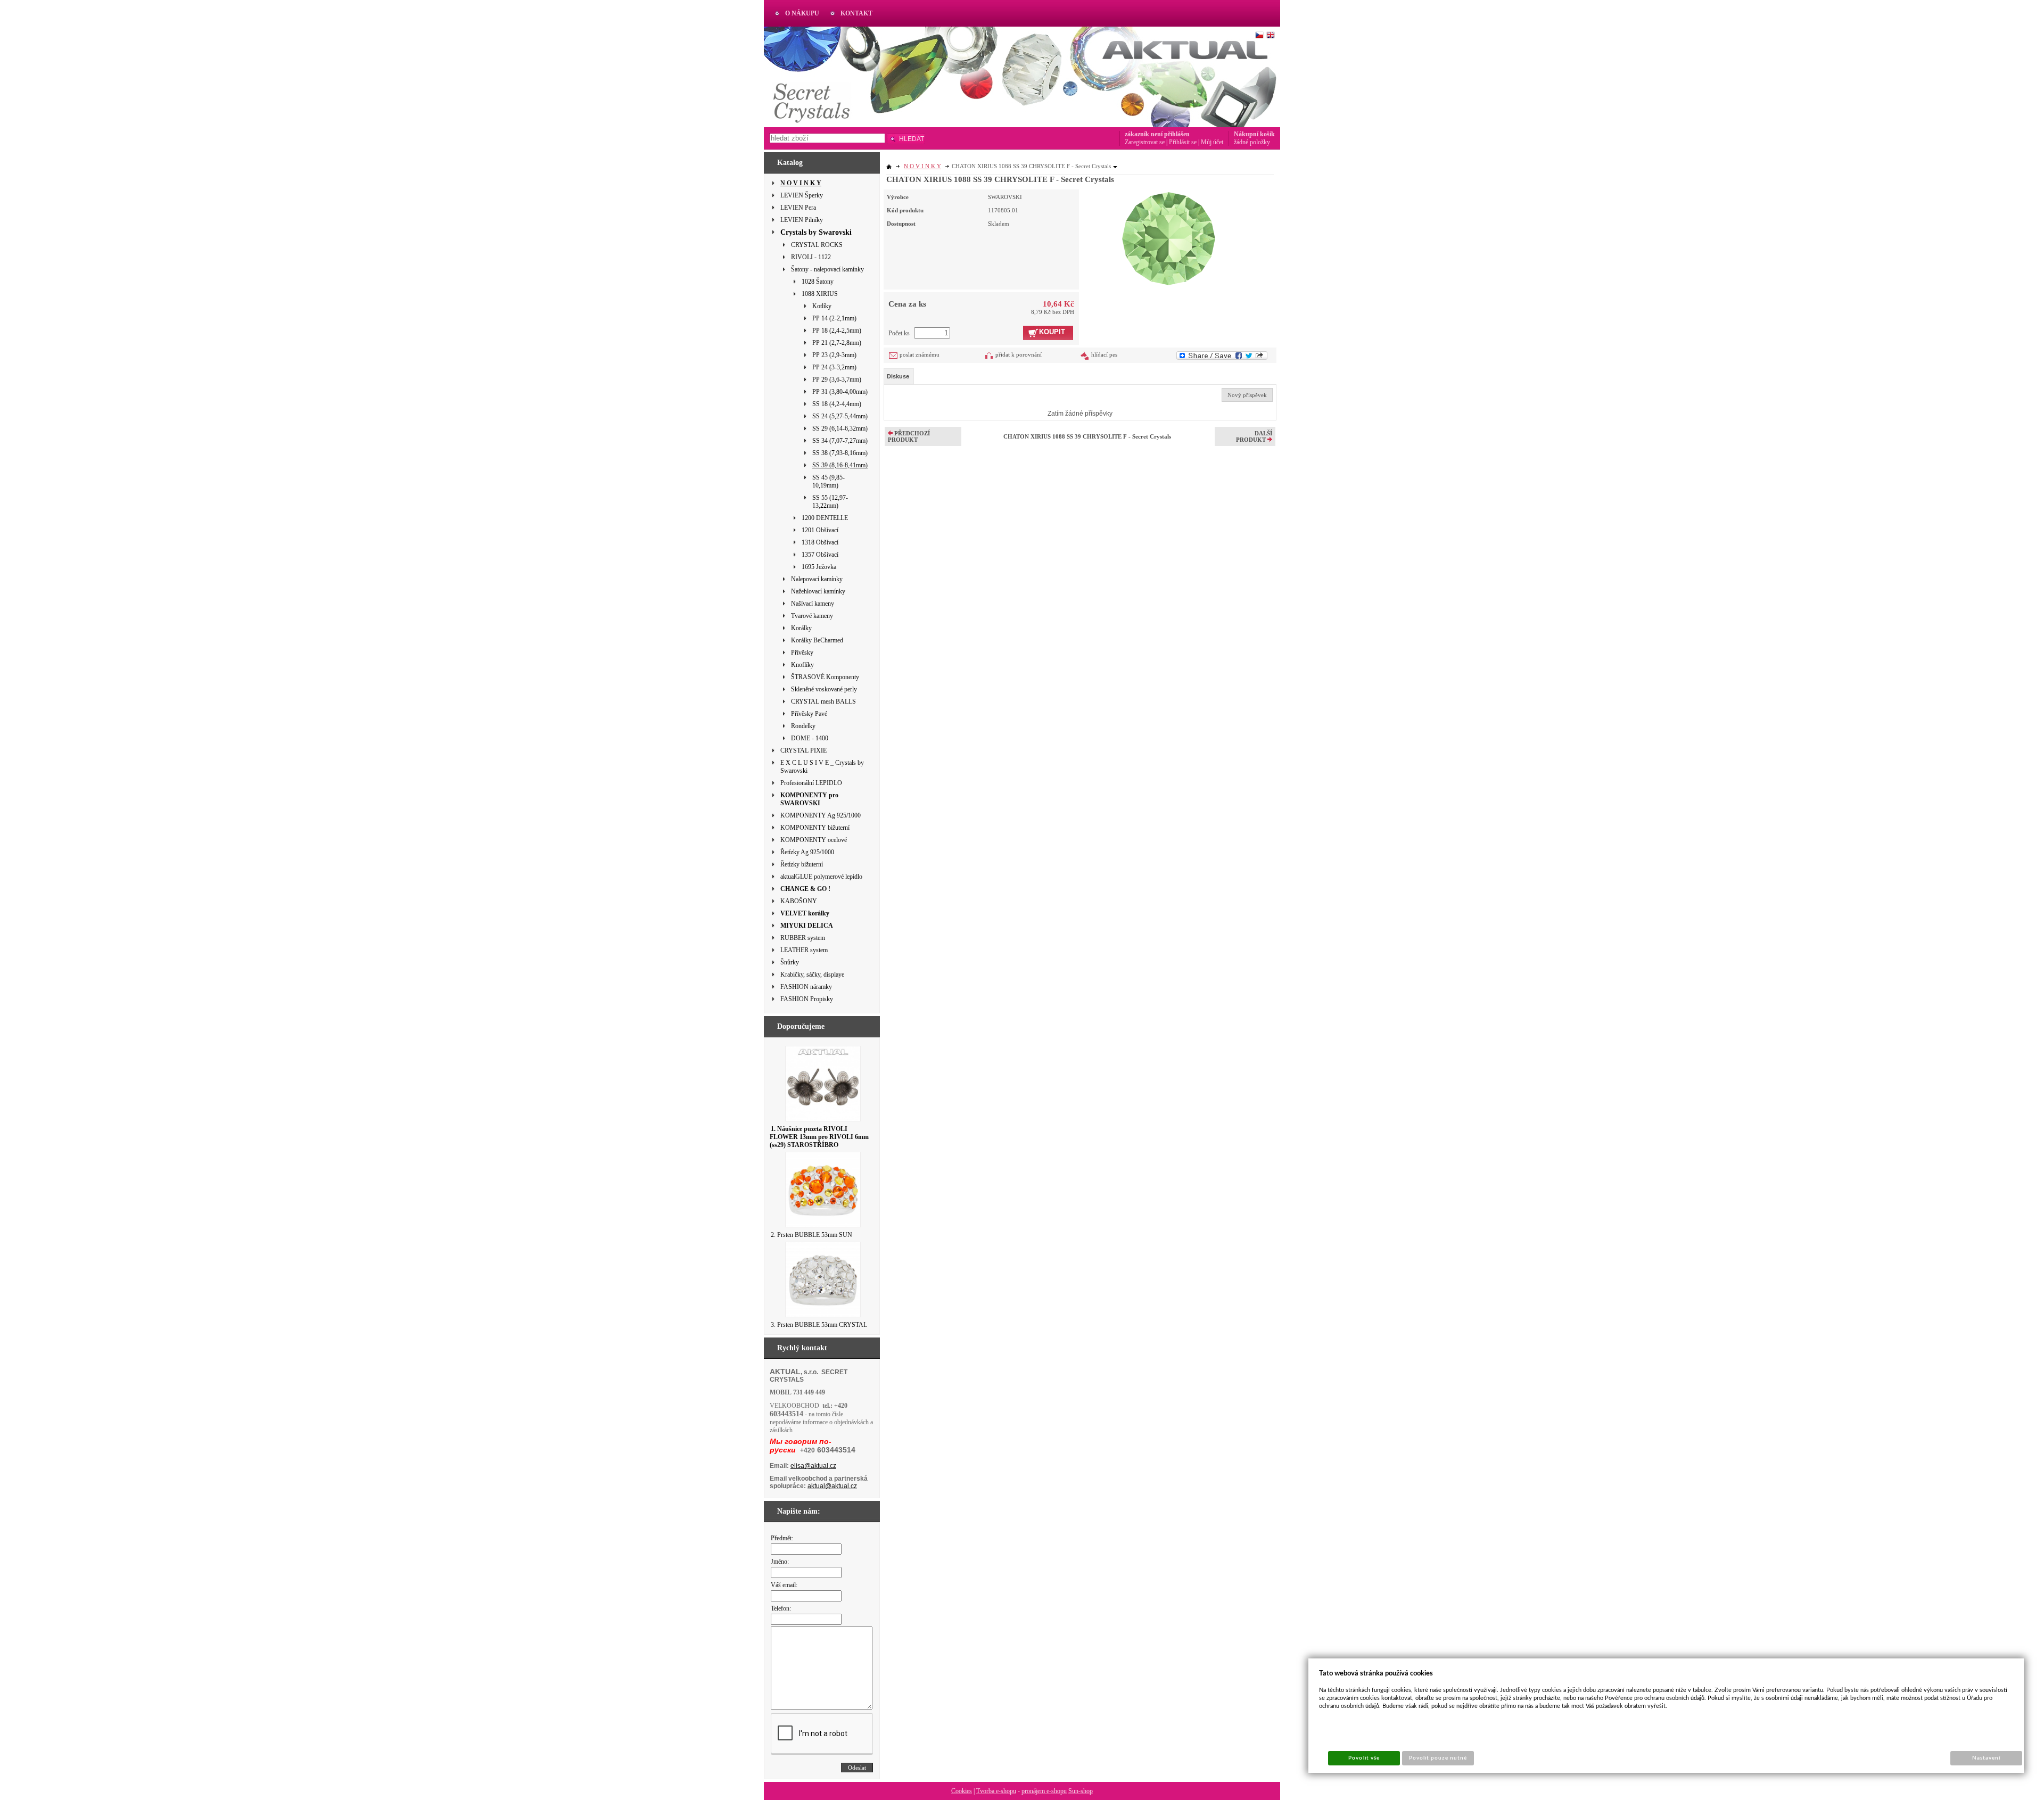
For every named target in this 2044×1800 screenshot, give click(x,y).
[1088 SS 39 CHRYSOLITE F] (1169, 237)
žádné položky (1252, 142)
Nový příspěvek (1247, 395)
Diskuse (898, 376)
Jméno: (780, 1562)
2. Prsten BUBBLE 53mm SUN (811, 1235)
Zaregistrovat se (1145, 142)
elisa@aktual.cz (813, 1466)
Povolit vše (1364, 1758)
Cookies (962, 1791)
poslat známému (920, 354)
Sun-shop (1081, 1791)
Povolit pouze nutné (1438, 1758)
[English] (1271, 35)
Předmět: (782, 1538)
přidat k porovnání (1019, 354)
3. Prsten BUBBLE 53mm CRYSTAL (819, 1325)
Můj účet (1212, 142)
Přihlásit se (1183, 142)
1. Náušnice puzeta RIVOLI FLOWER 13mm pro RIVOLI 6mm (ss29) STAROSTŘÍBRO (819, 1137)
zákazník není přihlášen (1157, 134)
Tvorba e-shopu (996, 1791)
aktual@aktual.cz (832, 1486)
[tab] (899, 376)
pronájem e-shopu (1044, 1791)
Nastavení (1986, 1758)
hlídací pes (1104, 354)
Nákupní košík (1254, 134)
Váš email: (784, 1585)
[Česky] (1259, 35)
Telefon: (781, 1608)
